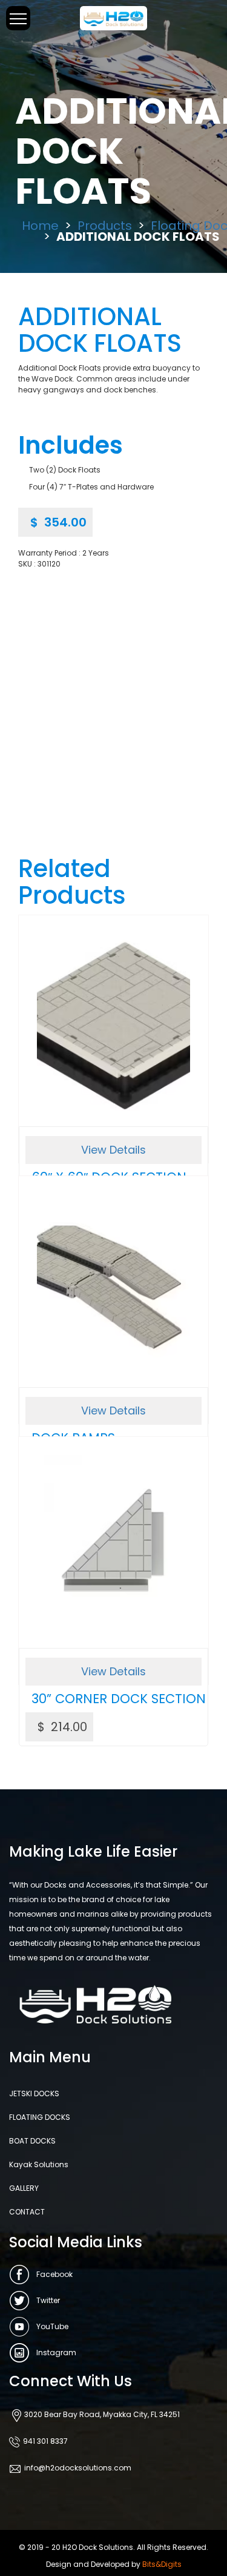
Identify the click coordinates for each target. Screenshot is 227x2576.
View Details (113, 1150)
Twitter (48, 2300)
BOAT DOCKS (32, 2141)
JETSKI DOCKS (34, 2093)
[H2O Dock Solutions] (113, 17)
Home (40, 226)
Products (105, 226)
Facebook (54, 2274)
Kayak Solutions (39, 2164)
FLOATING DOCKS (40, 2117)
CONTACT (27, 2212)
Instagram (56, 2352)
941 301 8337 (45, 2441)
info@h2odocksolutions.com (78, 2468)
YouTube (52, 2326)
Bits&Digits (162, 2564)
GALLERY (24, 2188)
